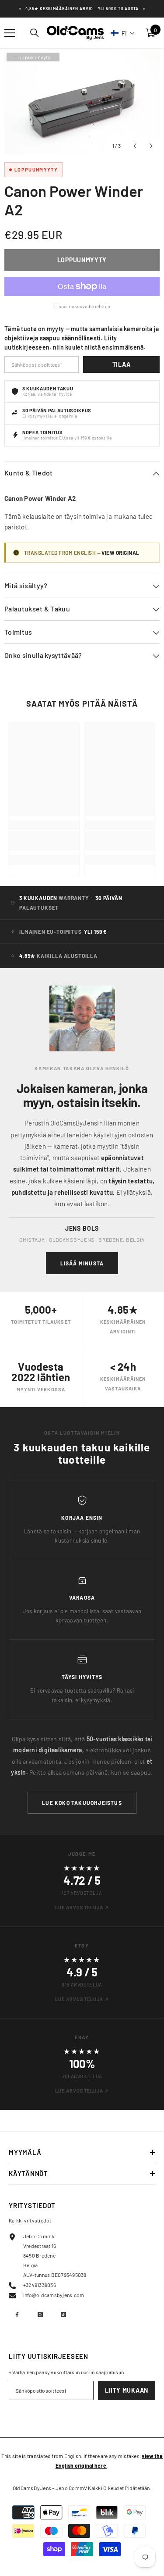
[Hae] (35, 33)
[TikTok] (63, 2315)
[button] (123, 33)
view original (120, 553)
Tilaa (122, 364)
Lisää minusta (82, 1263)
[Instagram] (40, 2315)
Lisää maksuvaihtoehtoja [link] (82, 306)
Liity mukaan (127, 2390)
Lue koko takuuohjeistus (82, 1803)
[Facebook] (17, 2315)
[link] (44, 841)
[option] (82, 102)
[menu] (10, 33)
